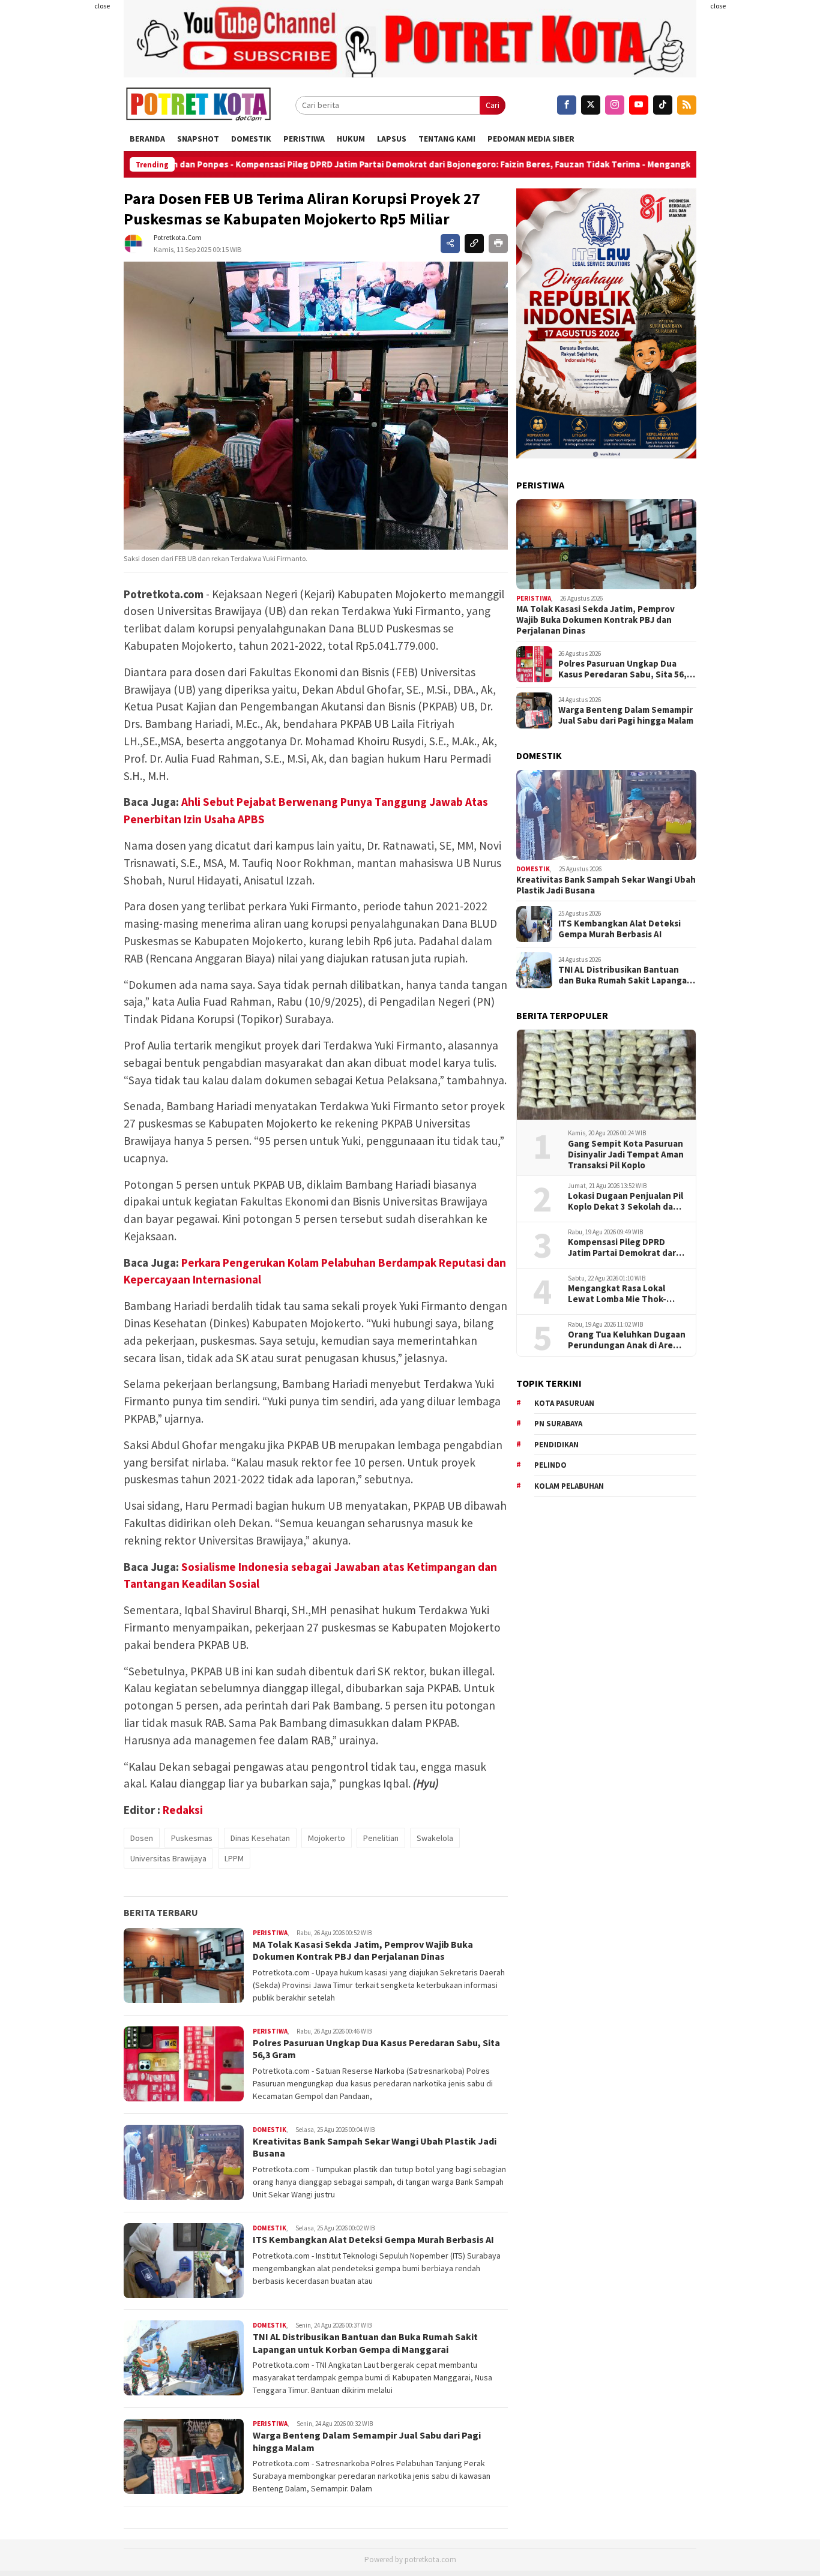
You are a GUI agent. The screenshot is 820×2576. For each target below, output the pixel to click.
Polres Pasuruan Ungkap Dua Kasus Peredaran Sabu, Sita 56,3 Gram (625, 669)
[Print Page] (498, 244)
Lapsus (392, 139)
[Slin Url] (474, 244)
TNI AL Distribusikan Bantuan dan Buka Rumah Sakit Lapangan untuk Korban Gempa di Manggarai (365, 2343)
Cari (493, 105)
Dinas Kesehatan (260, 1838)
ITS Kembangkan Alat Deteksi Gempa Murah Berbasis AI (373, 2239)
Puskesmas (192, 1838)
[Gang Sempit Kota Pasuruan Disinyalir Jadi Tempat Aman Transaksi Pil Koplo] (606, 1075)
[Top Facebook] (567, 105)
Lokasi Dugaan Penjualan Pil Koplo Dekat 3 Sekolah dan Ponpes (626, 1201)
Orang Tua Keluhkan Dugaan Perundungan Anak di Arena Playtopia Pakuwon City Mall (627, 1340)
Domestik (251, 139)
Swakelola (435, 1838)
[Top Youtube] (639, 105)
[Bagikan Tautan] (450, 244)
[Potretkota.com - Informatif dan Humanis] (198, 105)
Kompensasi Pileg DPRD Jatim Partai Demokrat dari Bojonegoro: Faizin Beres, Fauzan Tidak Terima (378, 164)
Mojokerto (327, 1838)
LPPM (234, 1858)
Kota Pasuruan (564, 1403)
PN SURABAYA (558, 1424)
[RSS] (687, 105)
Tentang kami (447, 139)
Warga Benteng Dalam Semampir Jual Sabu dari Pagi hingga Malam (626, 715)
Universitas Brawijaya (168, 1858)
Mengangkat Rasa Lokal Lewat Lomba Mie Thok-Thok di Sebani (617, 1294)
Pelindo (550, 1465)
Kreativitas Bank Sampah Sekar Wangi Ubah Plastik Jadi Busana (606, 885)
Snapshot (198, 139)
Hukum (351, 139)
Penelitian (381, 1838)
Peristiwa (304, 139)
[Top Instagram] (615, 105)
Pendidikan (556, 1445)
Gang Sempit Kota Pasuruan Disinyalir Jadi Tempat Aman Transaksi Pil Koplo (626, 1154)
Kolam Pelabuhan (569, 1486)
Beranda (147, 139)
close (102, 6)
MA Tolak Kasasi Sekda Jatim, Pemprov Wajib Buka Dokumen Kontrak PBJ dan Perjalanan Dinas (363, 1950)
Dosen (142, 1838)
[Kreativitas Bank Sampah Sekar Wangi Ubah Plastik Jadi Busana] (606, 815)
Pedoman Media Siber (531, 139)
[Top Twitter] (591, 105)
